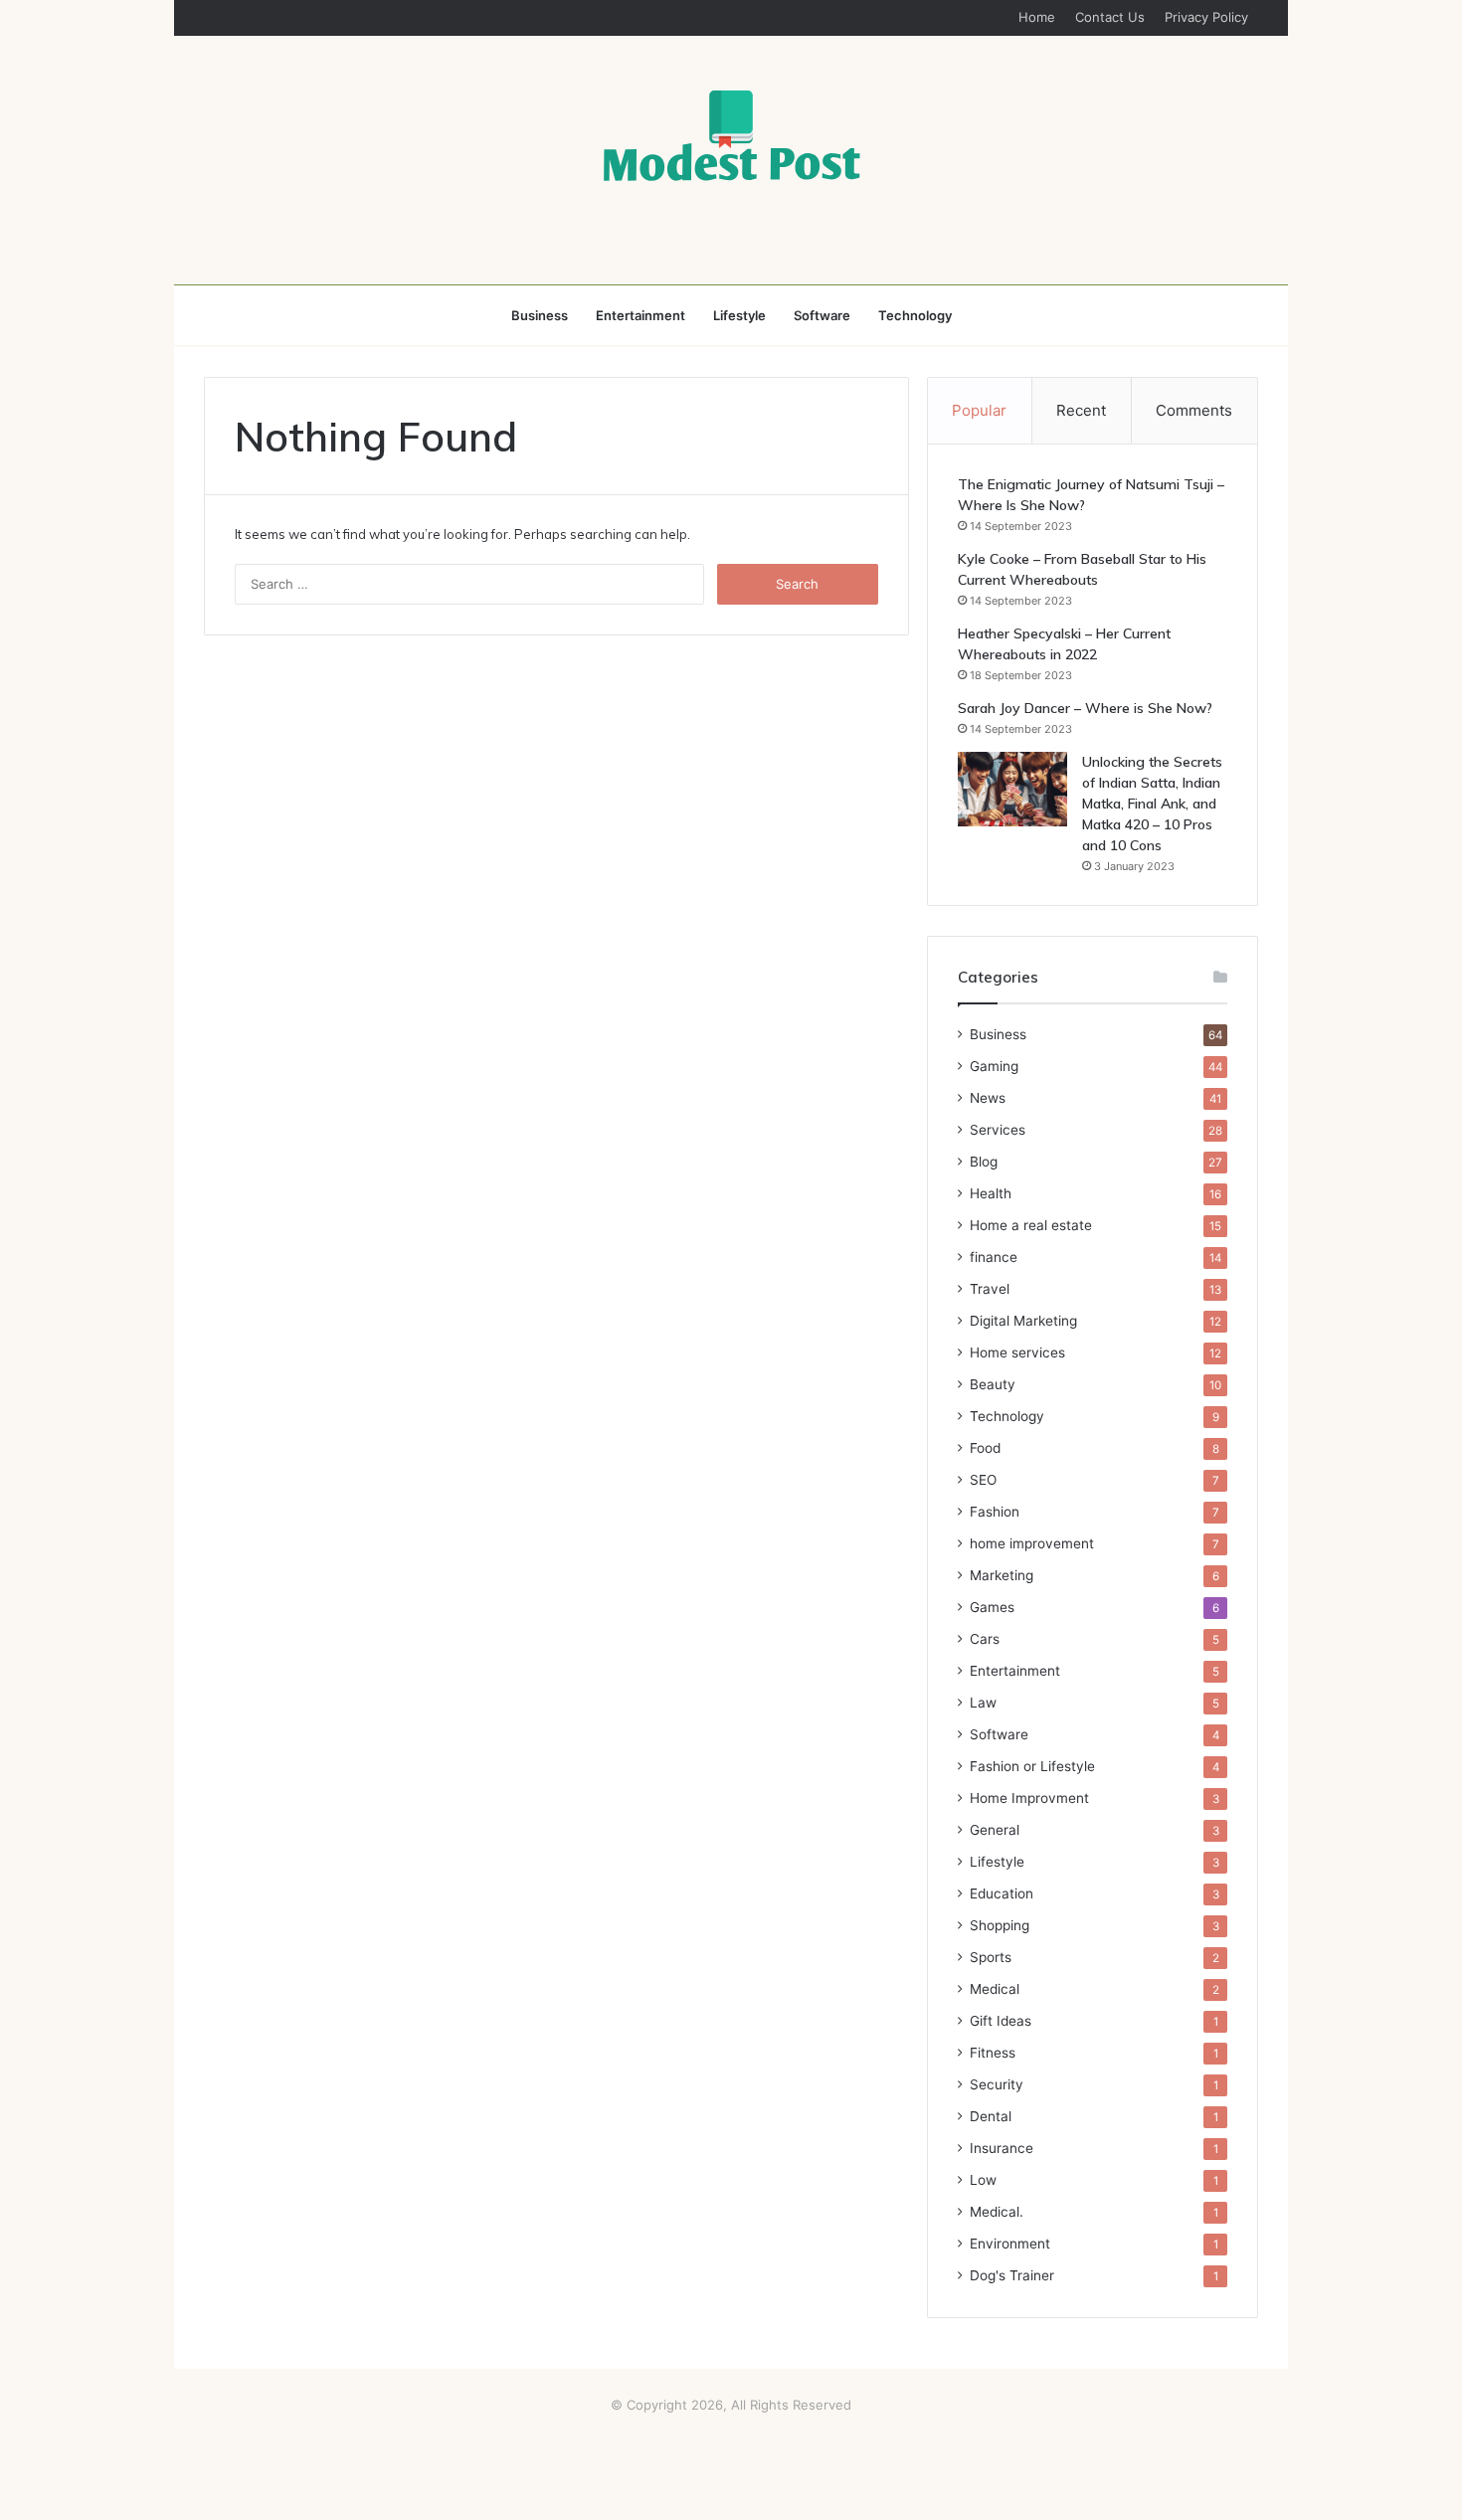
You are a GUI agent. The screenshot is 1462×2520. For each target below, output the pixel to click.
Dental (991, 2116)
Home (1037, 17)
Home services (1017, 1352)
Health (991, 1193)
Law (983, 1703)
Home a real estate (1031, 1225)
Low (983, 2180)
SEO (983, 1480)
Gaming (994, 1066)
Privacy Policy (1206, 17)
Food (985, 1448)
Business (540, 315)
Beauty (993, 1384)
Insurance (1002, 2148)
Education (1002, 1893)
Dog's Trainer (1012, 2275)
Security (997, 2084)
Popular (979, 410)
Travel (990, 1289)
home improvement (1032, 1543)
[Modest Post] (731, 135)
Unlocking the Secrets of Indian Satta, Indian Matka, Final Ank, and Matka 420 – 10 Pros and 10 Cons (1152, 804)
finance (994, 1257)
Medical (995, 1989)
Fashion (995, 1512)
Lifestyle (739, 315)
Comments (1194, 410)
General (995, 1830)
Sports (991, 1957)
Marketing (1002, 1575)
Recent (1081, 410)
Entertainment (640, 315)
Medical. (997, 2212)
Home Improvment (1029, 1798)
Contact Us (1110, 17)
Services (998, 1130)
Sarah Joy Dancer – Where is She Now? (1085, 708)
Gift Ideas (1001, 2021)
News (988, 1098)
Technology (915, 315)
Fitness (993, 2053)
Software (822, 315)
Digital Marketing (1023, 1321)
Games (992, 1607)
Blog (984, 1162)
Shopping (1000, 1925)
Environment (1010, 2244)
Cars (985, 1639)
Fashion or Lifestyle (1032, 1766)
